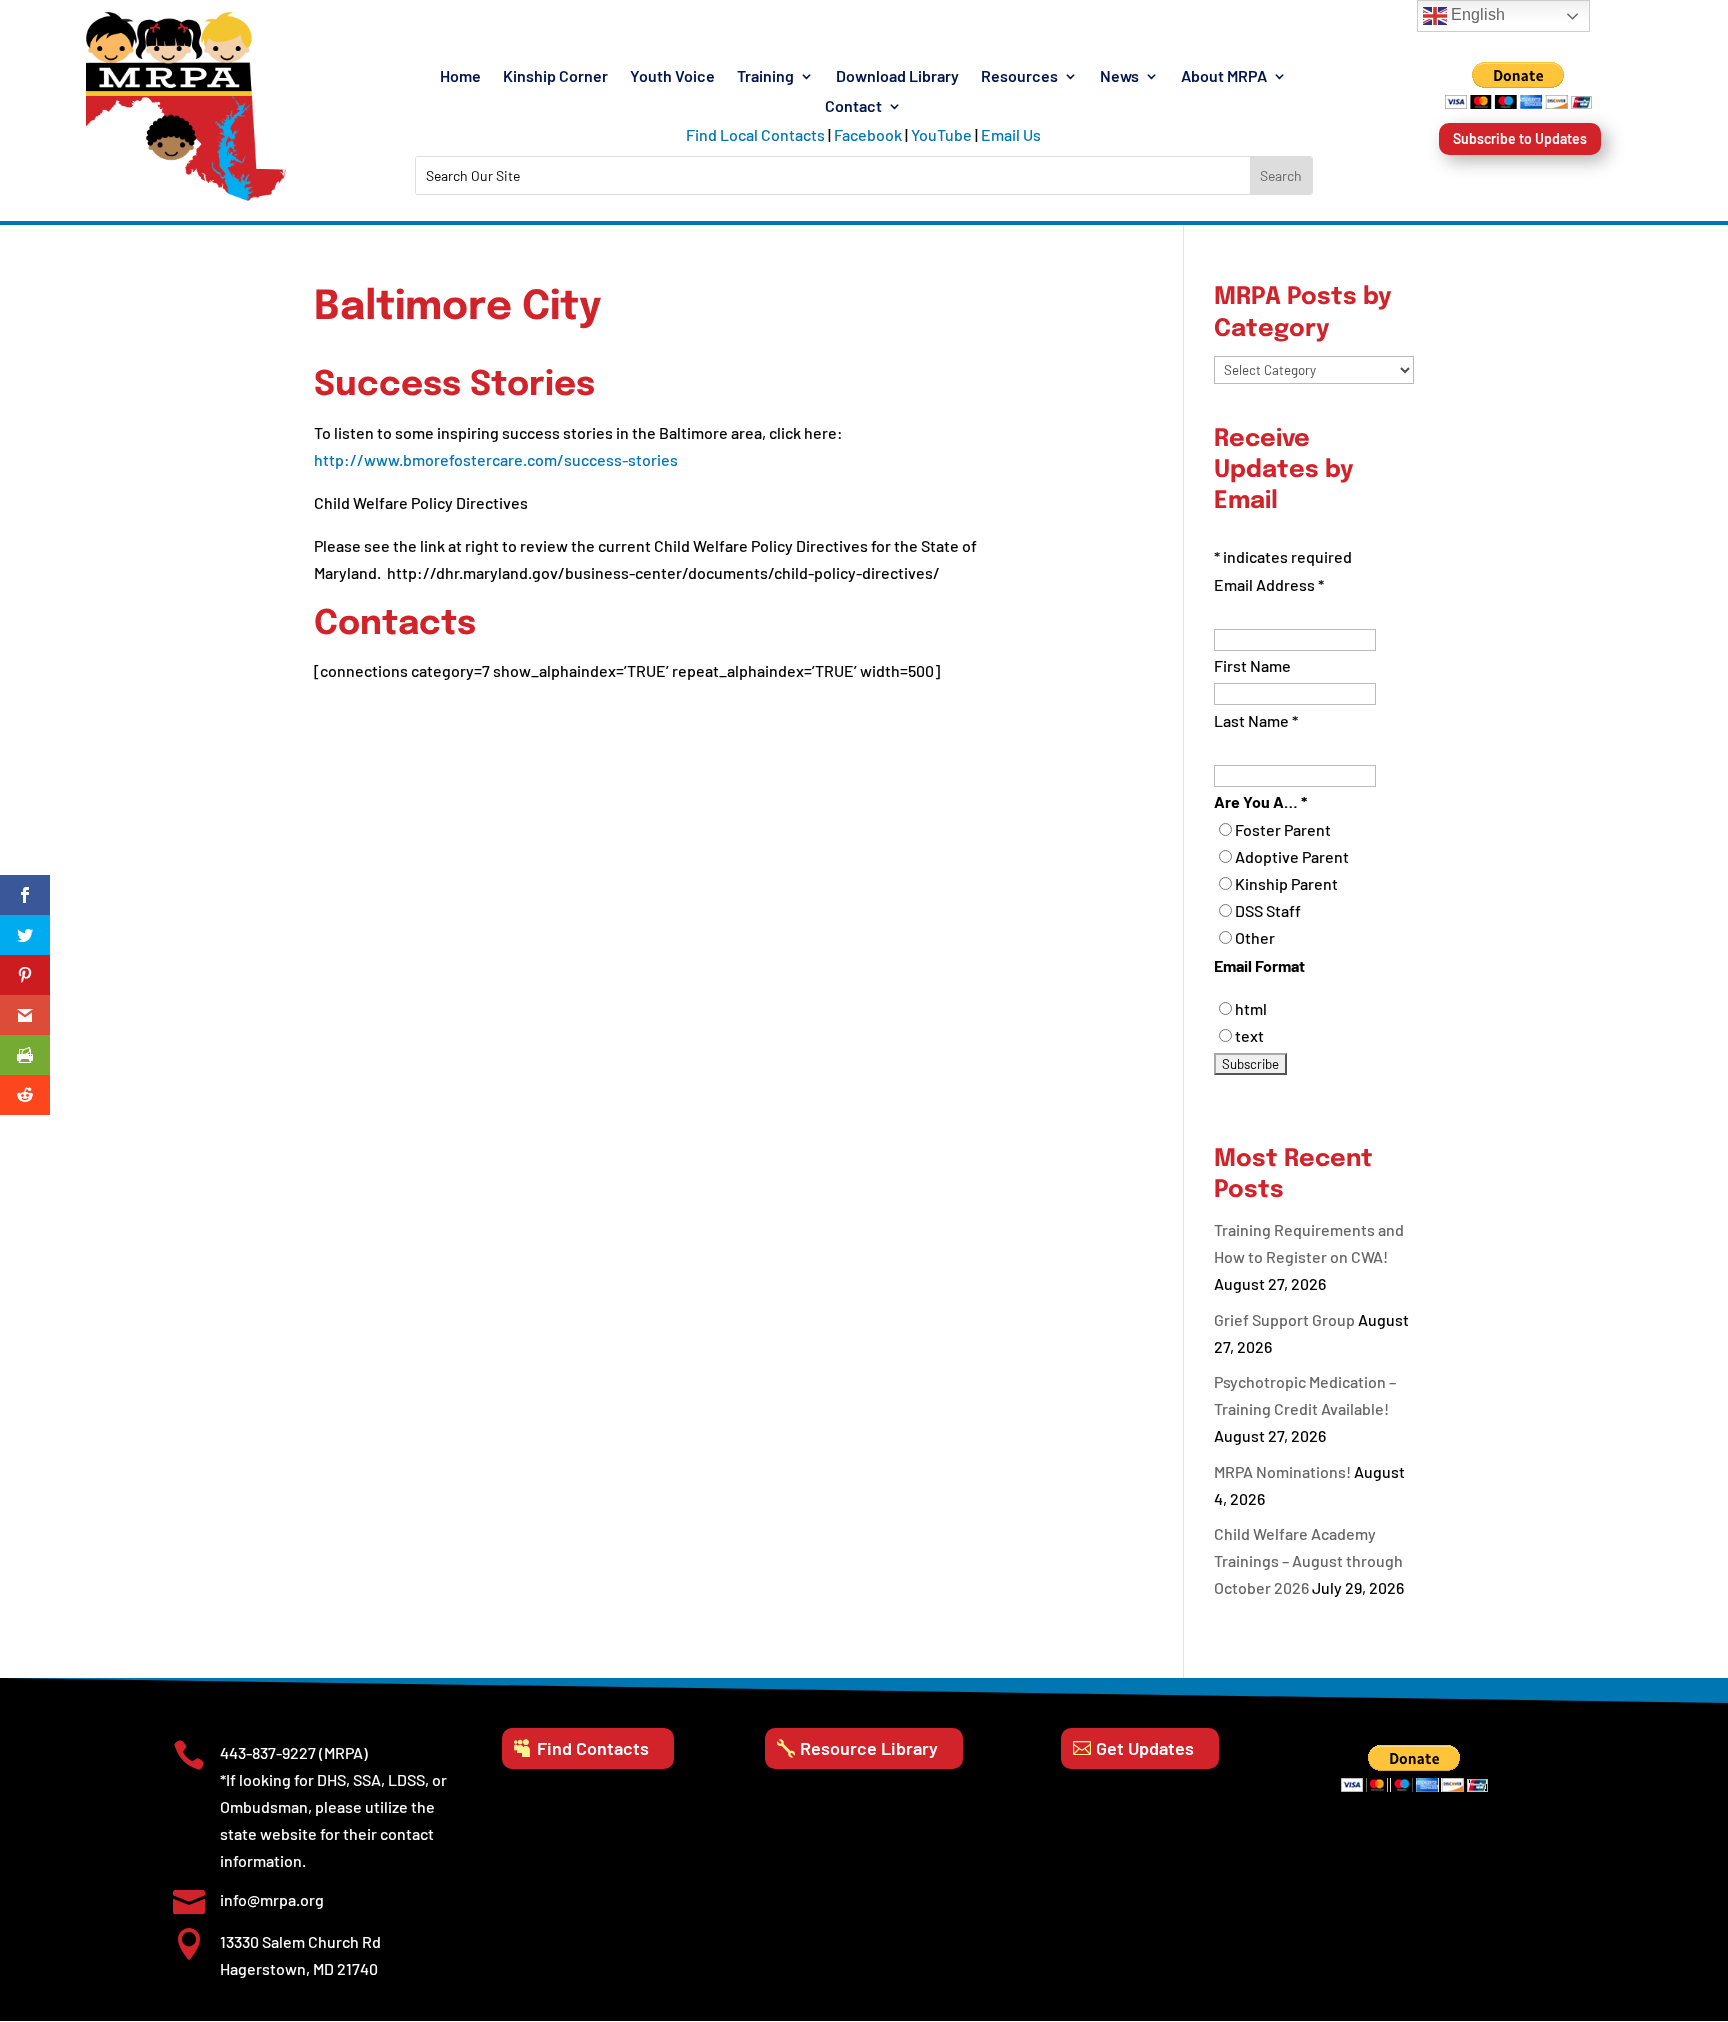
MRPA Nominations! (1282, 1471)
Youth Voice (672, 77)
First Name (1252, 665)
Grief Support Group (1284, 1319)
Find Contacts (593, 1748)
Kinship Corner (555, 77)
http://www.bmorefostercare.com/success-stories (496, 459)
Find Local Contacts (755, 134)
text (1249, 1035)
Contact (853, 107)
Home (460, 77)
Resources (1019, 77)
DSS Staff (1268, 910)
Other (1255, 937)
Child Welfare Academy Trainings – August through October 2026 (1308, 1560)
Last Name (1256, 720)
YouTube (941, 134)
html (1251, 1008)
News (1119, 77)
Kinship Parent (1286, 883)
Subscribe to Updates (1520, 138)
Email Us (1011, 134)
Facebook (868, 134)
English (1476, 14)
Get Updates (1145, 1748)
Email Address (1269, 584)
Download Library (897, 77)
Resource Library (869, 1748)
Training (765, 77)
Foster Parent (1283, 829)
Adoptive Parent (1292, 856)
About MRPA (1224, 77)
